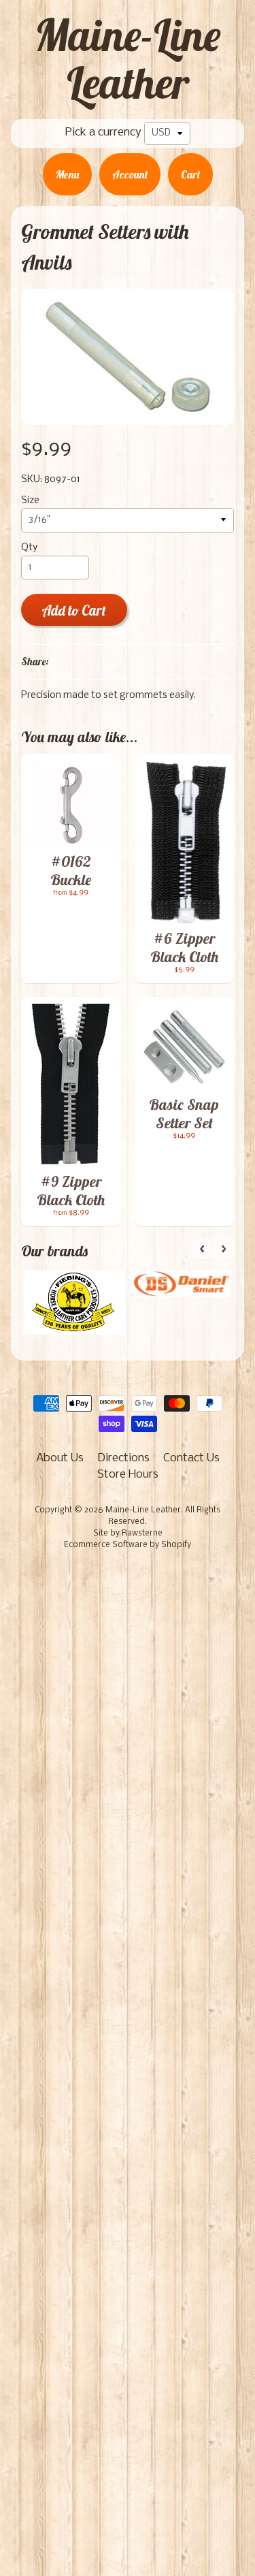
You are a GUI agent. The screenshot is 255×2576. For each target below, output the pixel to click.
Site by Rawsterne (128, 1533)
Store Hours (128, 1475)
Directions (123, 1458)
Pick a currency (103, 132)
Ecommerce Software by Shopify (128, 1545)
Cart (190, 174)
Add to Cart (74, 610)
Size (30, 501)
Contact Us (191, 1458)
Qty (29, 548)
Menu (67, 174)
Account (130, 174)
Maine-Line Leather (128, 59)
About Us (60, 1458)
